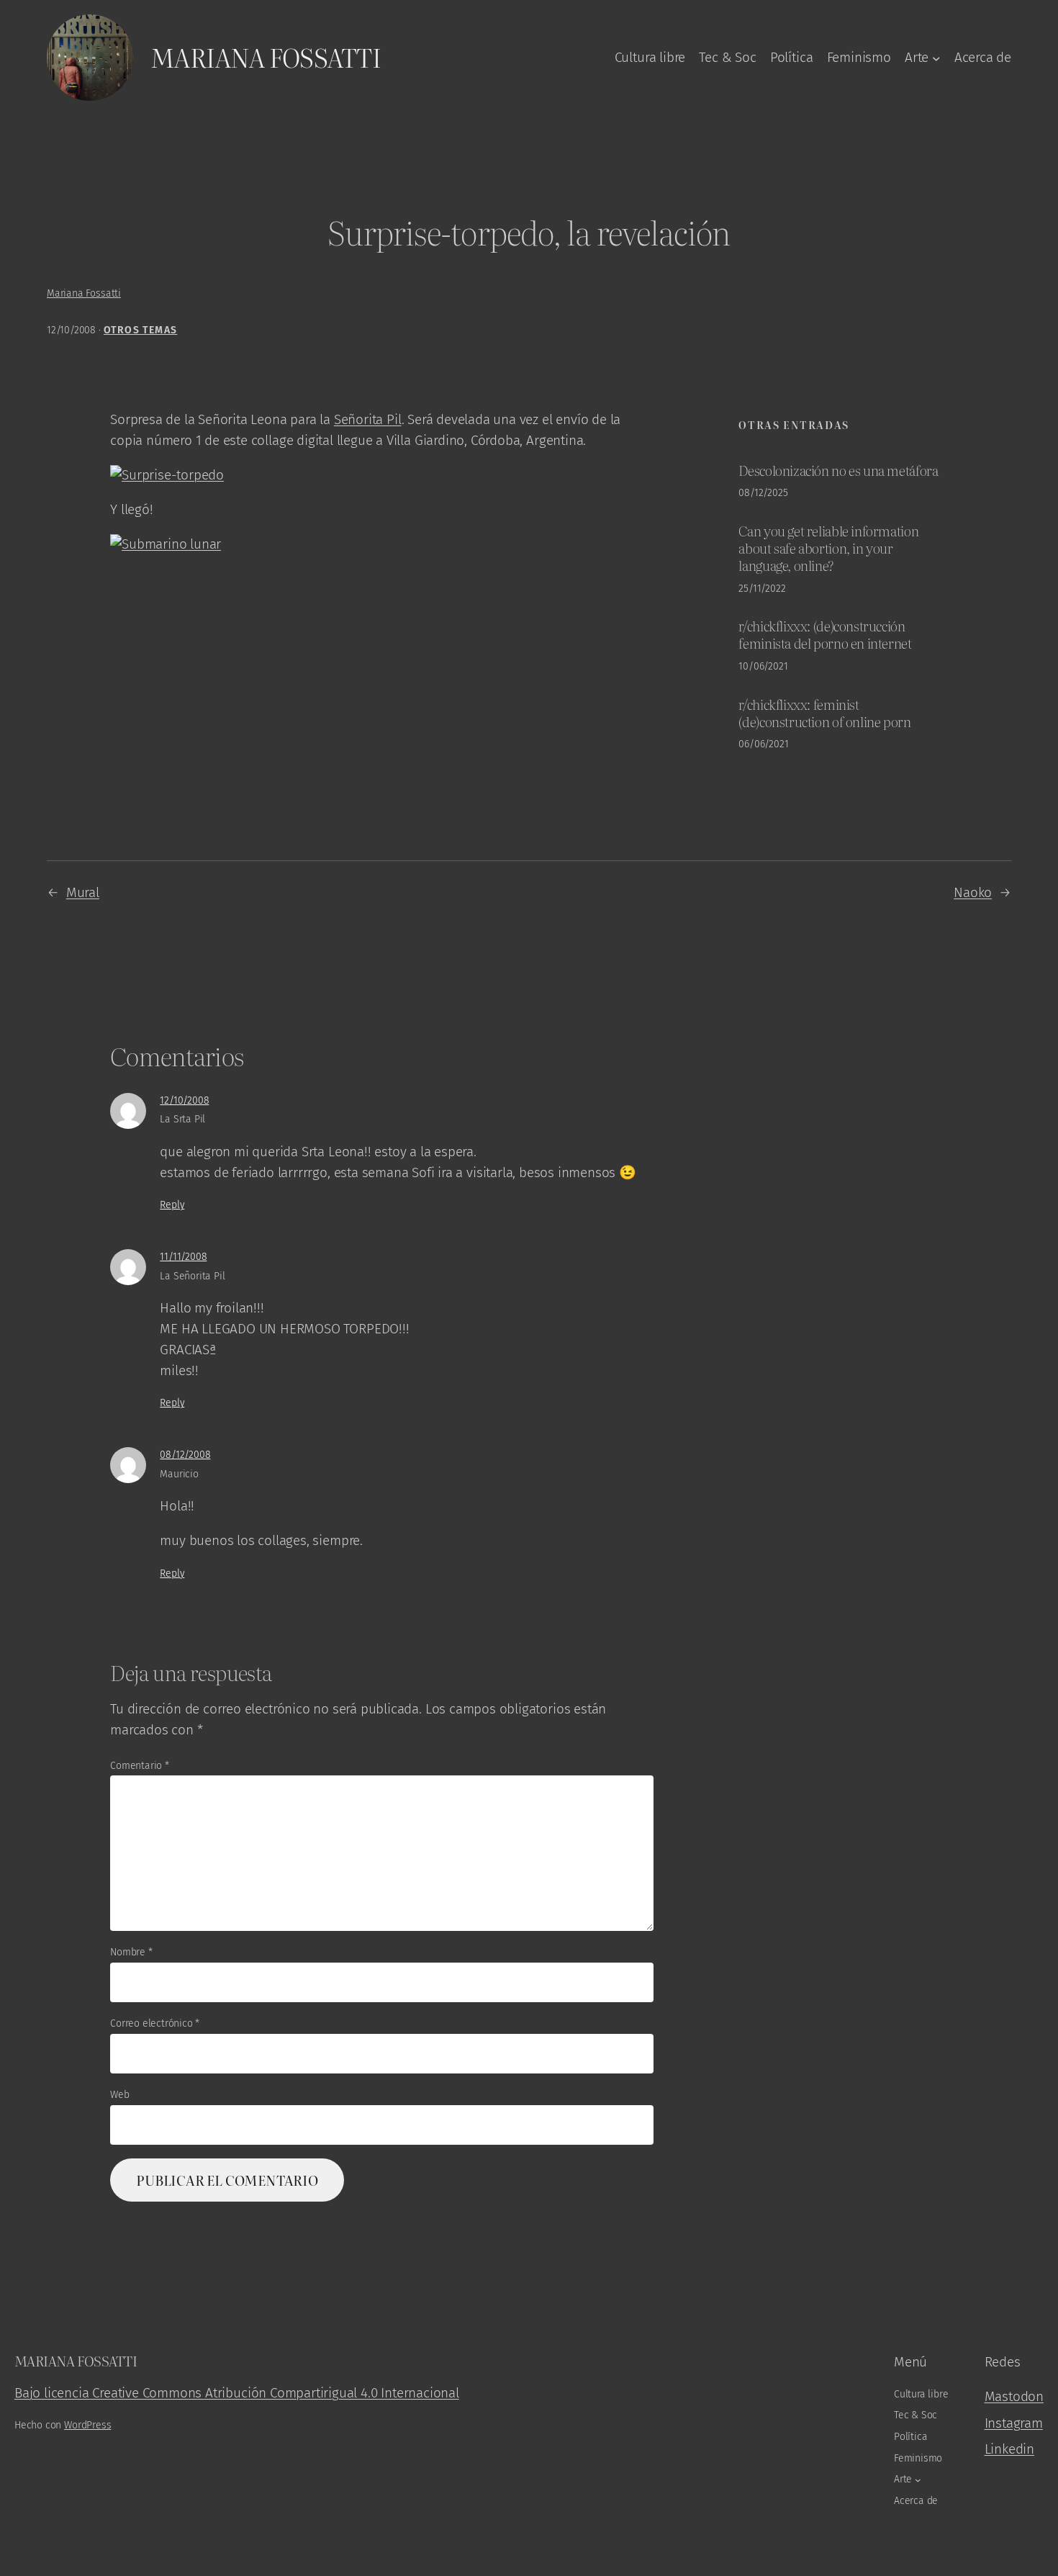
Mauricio (179, 1474)
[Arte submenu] (936, 58)
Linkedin (1009, 2449)
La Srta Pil (182, 1119)
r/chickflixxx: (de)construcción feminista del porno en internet (825, 634)
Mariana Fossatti (266, 57)
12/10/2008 (184, 1100)
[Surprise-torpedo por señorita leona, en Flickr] (167, 475)
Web (119, 2095)
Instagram (1014, 2423)
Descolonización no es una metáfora (838, 470)
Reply (172, 1205)
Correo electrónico (155, 2023)
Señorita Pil (368, 419)
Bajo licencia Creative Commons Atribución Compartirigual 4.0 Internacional (237, 2393)
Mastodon (1014, 2396)
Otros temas (140, 330)
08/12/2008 (185, 1455)
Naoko (973, 892)
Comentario (140, 1766)
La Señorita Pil (192, 1276)
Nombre (131, 1952)
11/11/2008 (183, 1257)
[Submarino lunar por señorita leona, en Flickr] (166, 544)
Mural (83, 892)
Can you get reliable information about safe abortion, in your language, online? (828, 548)
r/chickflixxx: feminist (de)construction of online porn (824, 713)
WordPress (87, 2425)
